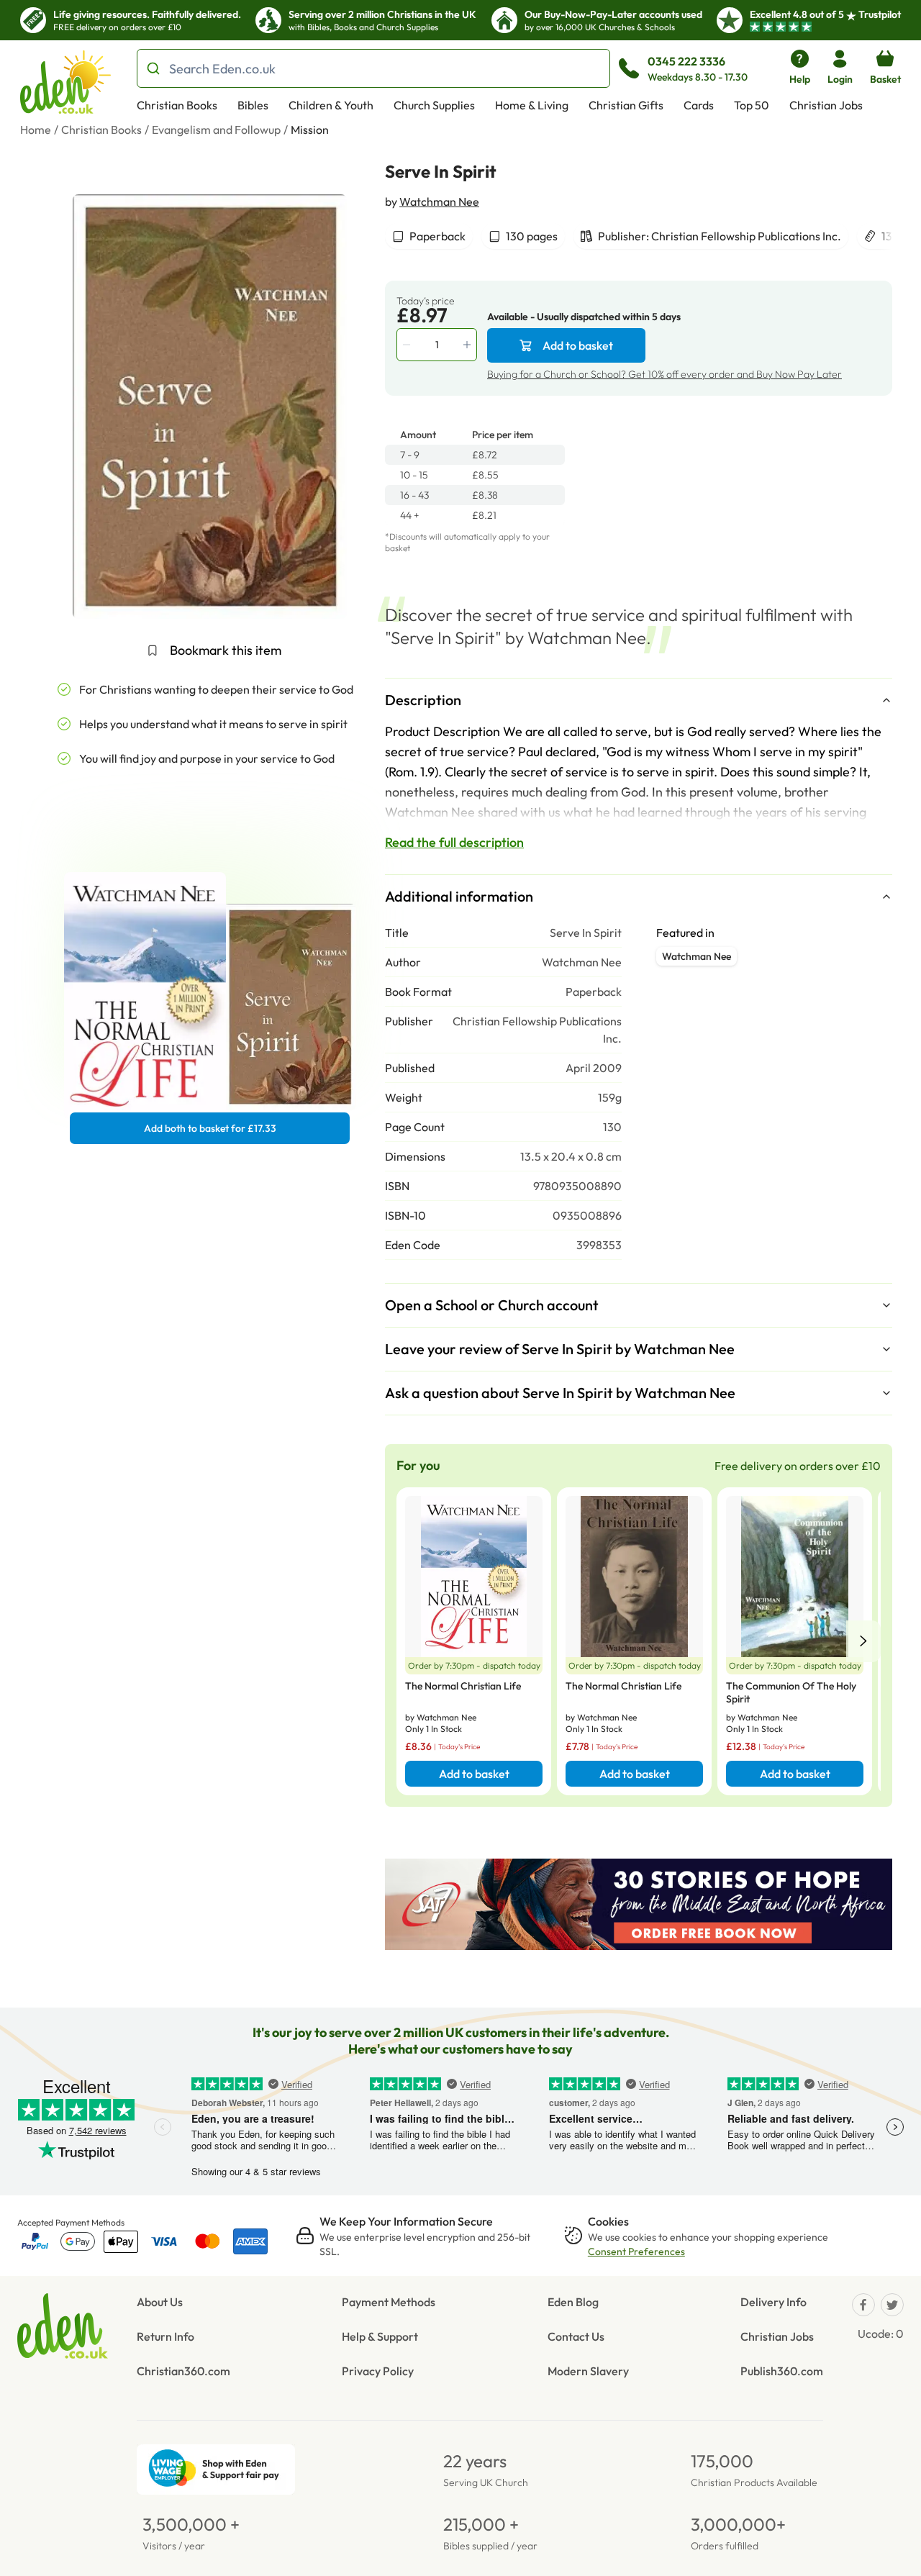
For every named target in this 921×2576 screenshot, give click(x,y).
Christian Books (177, 105)
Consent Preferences (636, 2251)
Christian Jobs (826, 105)
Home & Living (532, 105)
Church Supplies (434, 105)
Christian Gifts (626, 105)
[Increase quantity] (468, 345)
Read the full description (454, 842)
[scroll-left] (863, 1641)
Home (36, 130)
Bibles (253, 105)
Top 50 (752, 105)
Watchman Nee (439, 201)
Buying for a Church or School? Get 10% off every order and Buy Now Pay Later (664, 374)
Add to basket (578, 345)
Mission (310, 130)
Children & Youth (331, 105)
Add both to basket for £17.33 (210, 1128)
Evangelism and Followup (216, 130)
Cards (699, 105)
